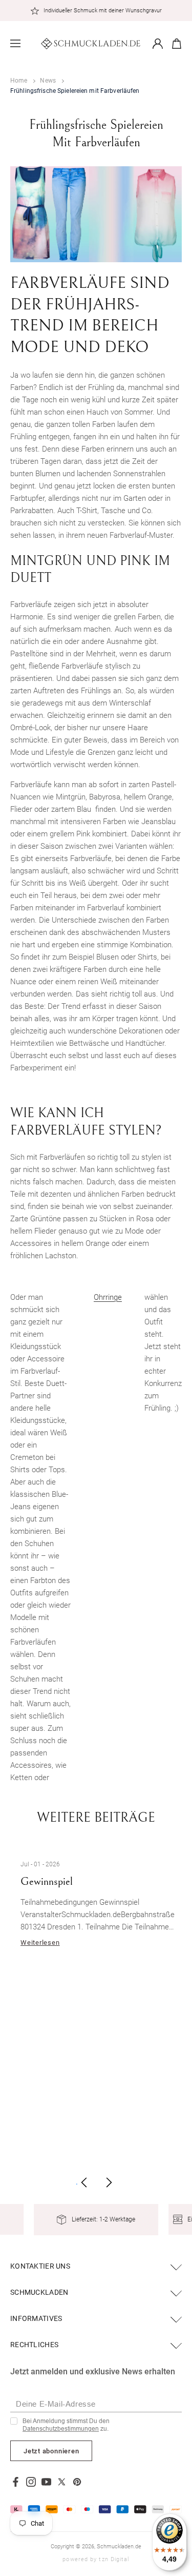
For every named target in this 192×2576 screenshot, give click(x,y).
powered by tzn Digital (96, 2559)
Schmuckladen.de (119, 2546)
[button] (15, 44)
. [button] (77, 2182)
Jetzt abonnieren (51, 2451)
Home (19, 81)
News (48, 81)
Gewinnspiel (47, 1882)
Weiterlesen (40, 1943)
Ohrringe (108, 1297)
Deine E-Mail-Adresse (56, 2404)
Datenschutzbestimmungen (61, 2429)
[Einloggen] (158, 44)
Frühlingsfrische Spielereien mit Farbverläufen (75, 91)
